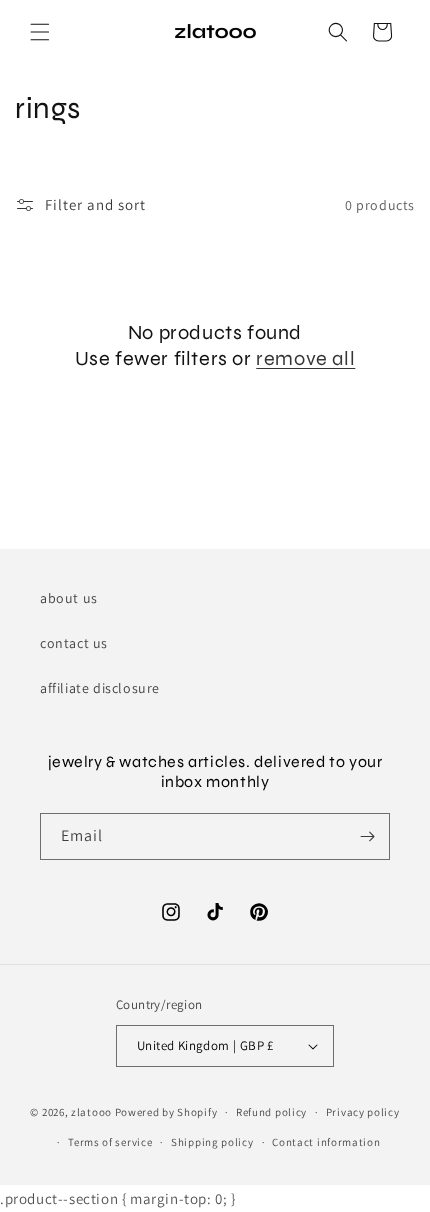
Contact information (326, 1142)
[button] (40, 32)
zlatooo (91, 1112)
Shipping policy (212, 1142)
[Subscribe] (367, 836)
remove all (305, 358)
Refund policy (271, 1112)
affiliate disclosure (100, 688)
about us (69, 598)
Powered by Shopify (166, 1112)
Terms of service (110, 1142)
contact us (74, 643)
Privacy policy (363, 1112)
